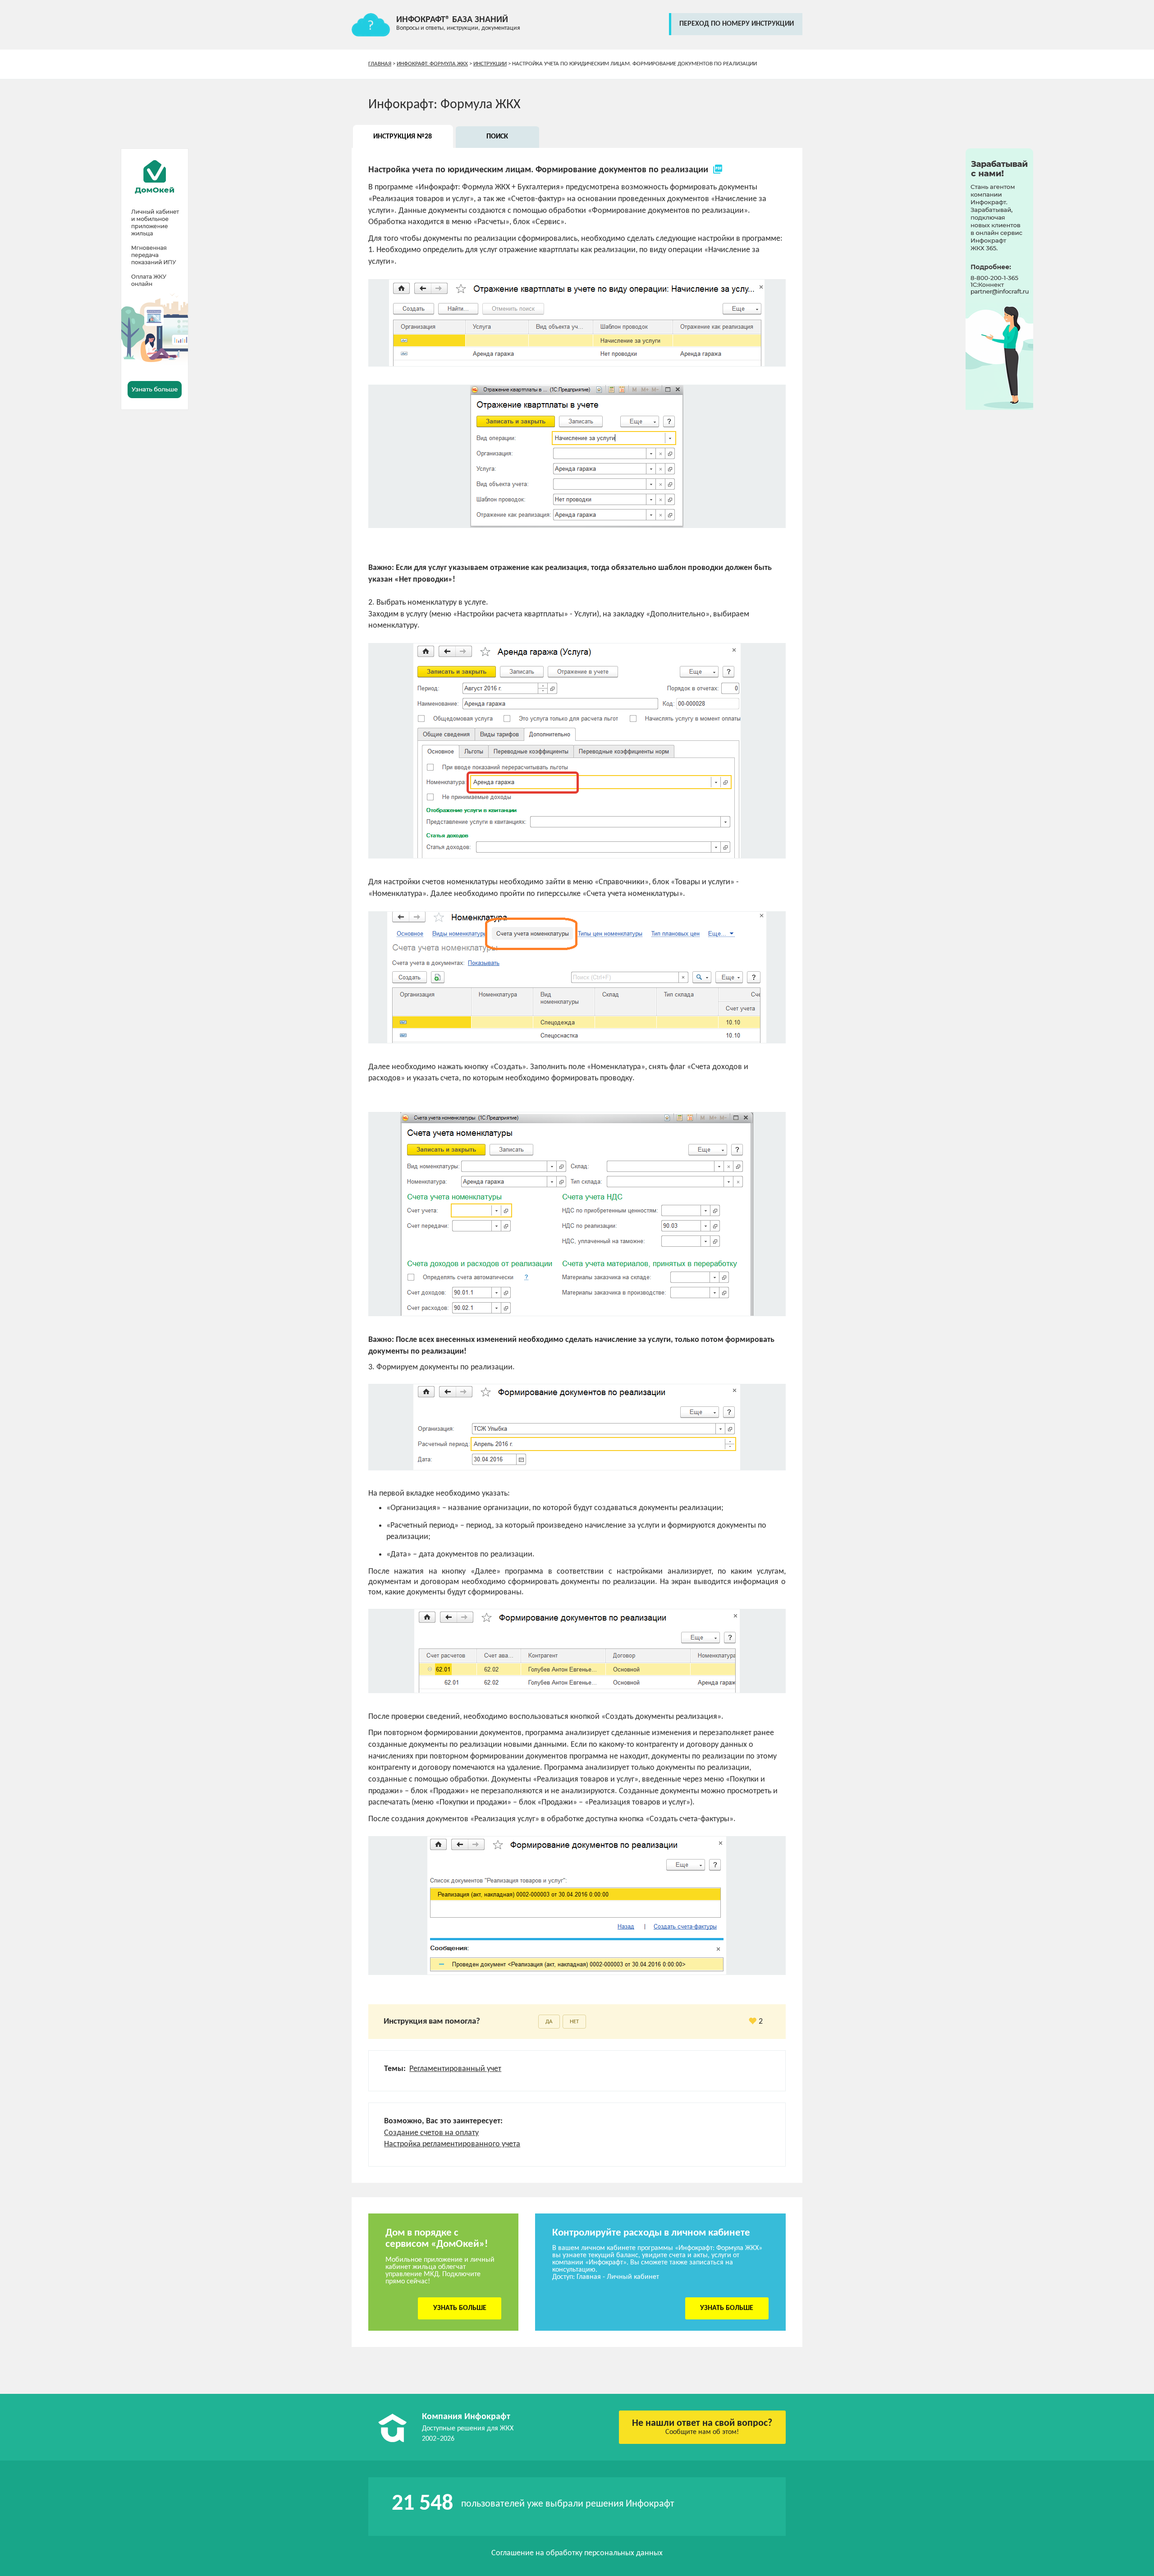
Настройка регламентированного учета (452, 2144)
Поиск (497, 137)
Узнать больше (460, 2308)
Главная (380, 64)
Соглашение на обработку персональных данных (577, 2553)
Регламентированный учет (455, 2069)
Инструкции (490, 64)
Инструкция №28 (403, 137)
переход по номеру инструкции (737, 24)
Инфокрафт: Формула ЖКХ (432, 64)
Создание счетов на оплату (431, 2133)
